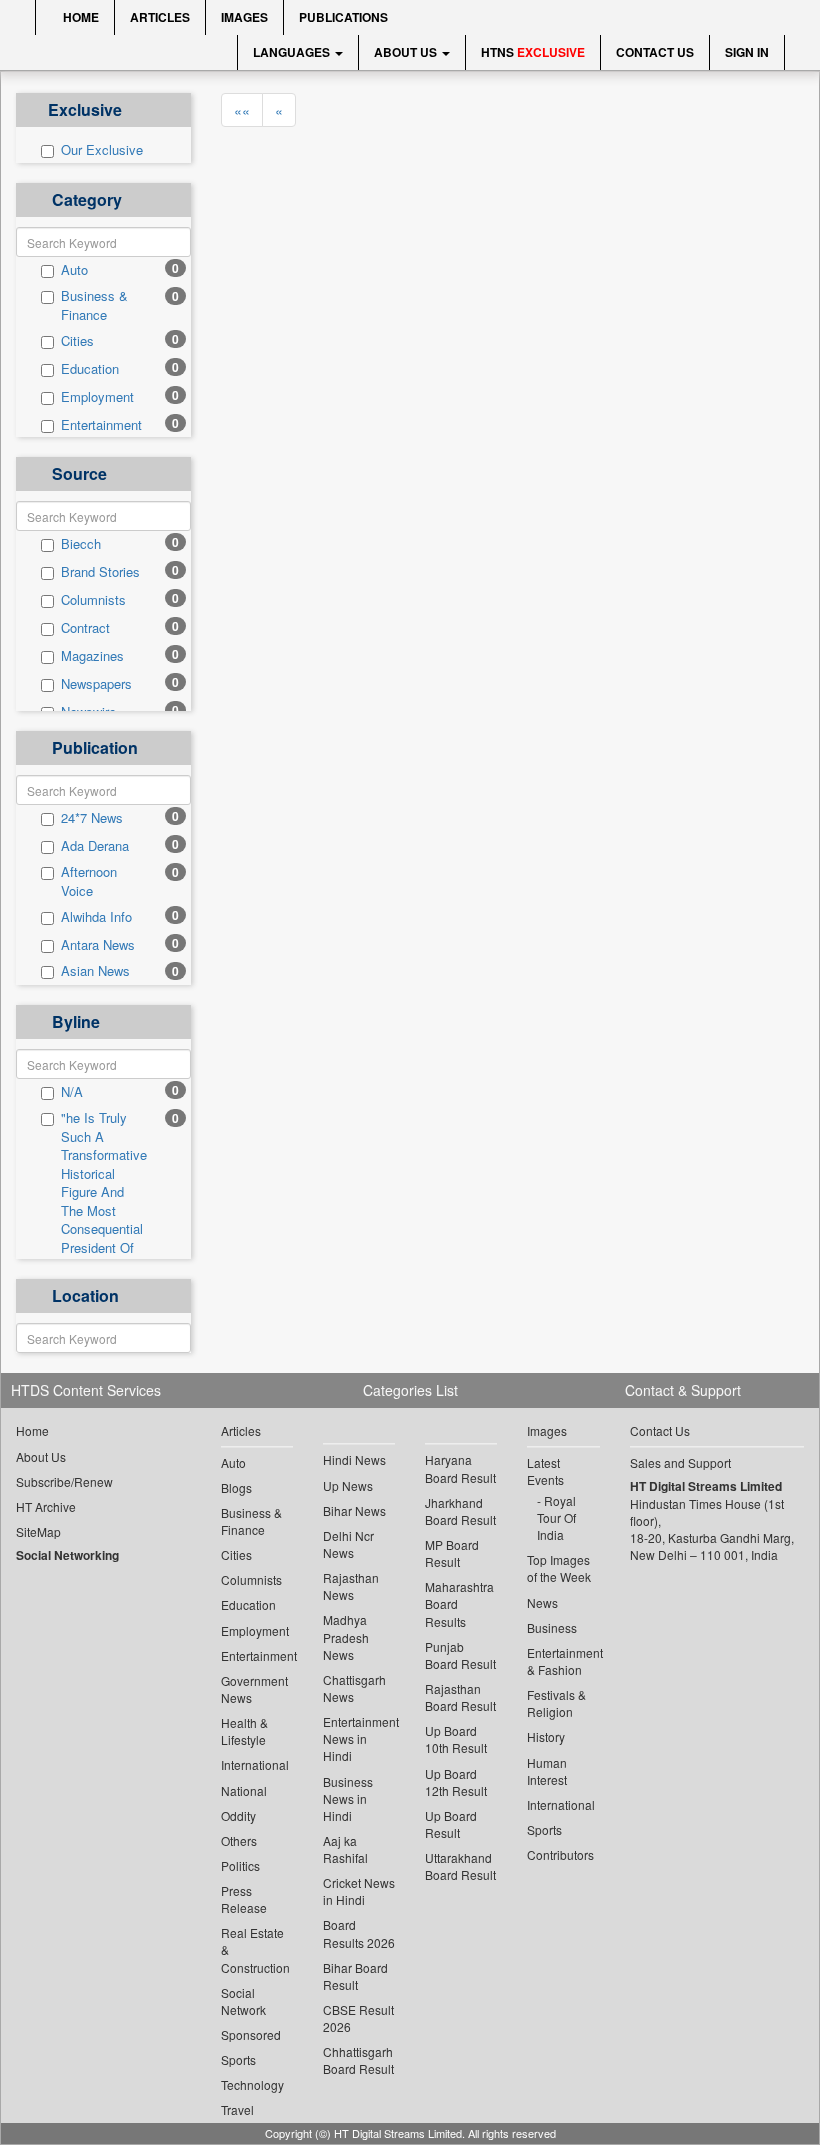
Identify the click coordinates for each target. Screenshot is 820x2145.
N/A (72, 1092)
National (244, 1790)
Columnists (93, 600)
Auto (74, 270)
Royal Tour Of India (556, 1517)
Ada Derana (95, 846)
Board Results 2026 (359, 1933)
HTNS (533, 52)
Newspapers (96, 684)
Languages (293, 52)
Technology (252, 2084)
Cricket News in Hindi (359, 1891)
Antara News (98, 945)
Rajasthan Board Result (460, 1697)
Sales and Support (680, 1462)
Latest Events (545, 1471)
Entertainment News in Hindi (359, 1738)
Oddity (238, 1815)
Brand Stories (100, 572)
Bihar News (354, 1510)
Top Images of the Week (559, 1568)
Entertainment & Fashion (563, 1661)
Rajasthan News (351, 1586)
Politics (240, 1865)
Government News (254, 1689)
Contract (85, 628)
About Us (407, 52)
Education (90, 369)
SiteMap (38, 1531)
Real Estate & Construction (255, 1949)
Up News (348, 1485)
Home (79, 17)
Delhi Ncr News (348, 1544)
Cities (77, 341)
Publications (343, 17)
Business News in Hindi (348, 1798)
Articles (160, 17)
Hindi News (354, 1459)
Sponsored (251, 2034)
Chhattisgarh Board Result (358, 2060)
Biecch (81, 544)
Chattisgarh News (354, 1688)
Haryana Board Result (460, 1468)
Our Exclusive (102, 150)
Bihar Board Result (355, 1976)
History (546, 1736)
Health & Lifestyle (244, 1731)
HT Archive (46, 1506)
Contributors (560, 1854)
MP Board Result (452, 1553)
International (255, 1764)
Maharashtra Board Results (459, 1603)
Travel (237, 2109)
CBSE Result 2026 (358, 2018)
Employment (97, 397)
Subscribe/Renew (64, 1481)
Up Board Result (451, 1824)
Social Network (243, 2001)
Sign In (747, 52)
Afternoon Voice (89, 881)
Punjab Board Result (460, 1655)
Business (552, 1627)
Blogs (236, 1487)
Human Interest (547, 1771)
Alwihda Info (96, 917)
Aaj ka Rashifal (345, 1849)
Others (239, 1840)
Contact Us (655, 52)
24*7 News (92, 818)
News (542, 1602)
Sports (238, 2059)
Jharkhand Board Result (460, 1511)
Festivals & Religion (556, 1703)
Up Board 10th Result (456, 1739)
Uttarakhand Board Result (460, 1866)
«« (242, 110)
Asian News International (96, 980)
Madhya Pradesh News (346, 1636)
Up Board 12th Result (456, 1782)
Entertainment (101, 425)
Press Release (244, 1899)
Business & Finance (94, 305)
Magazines (92, 656)
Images (244, 17)
